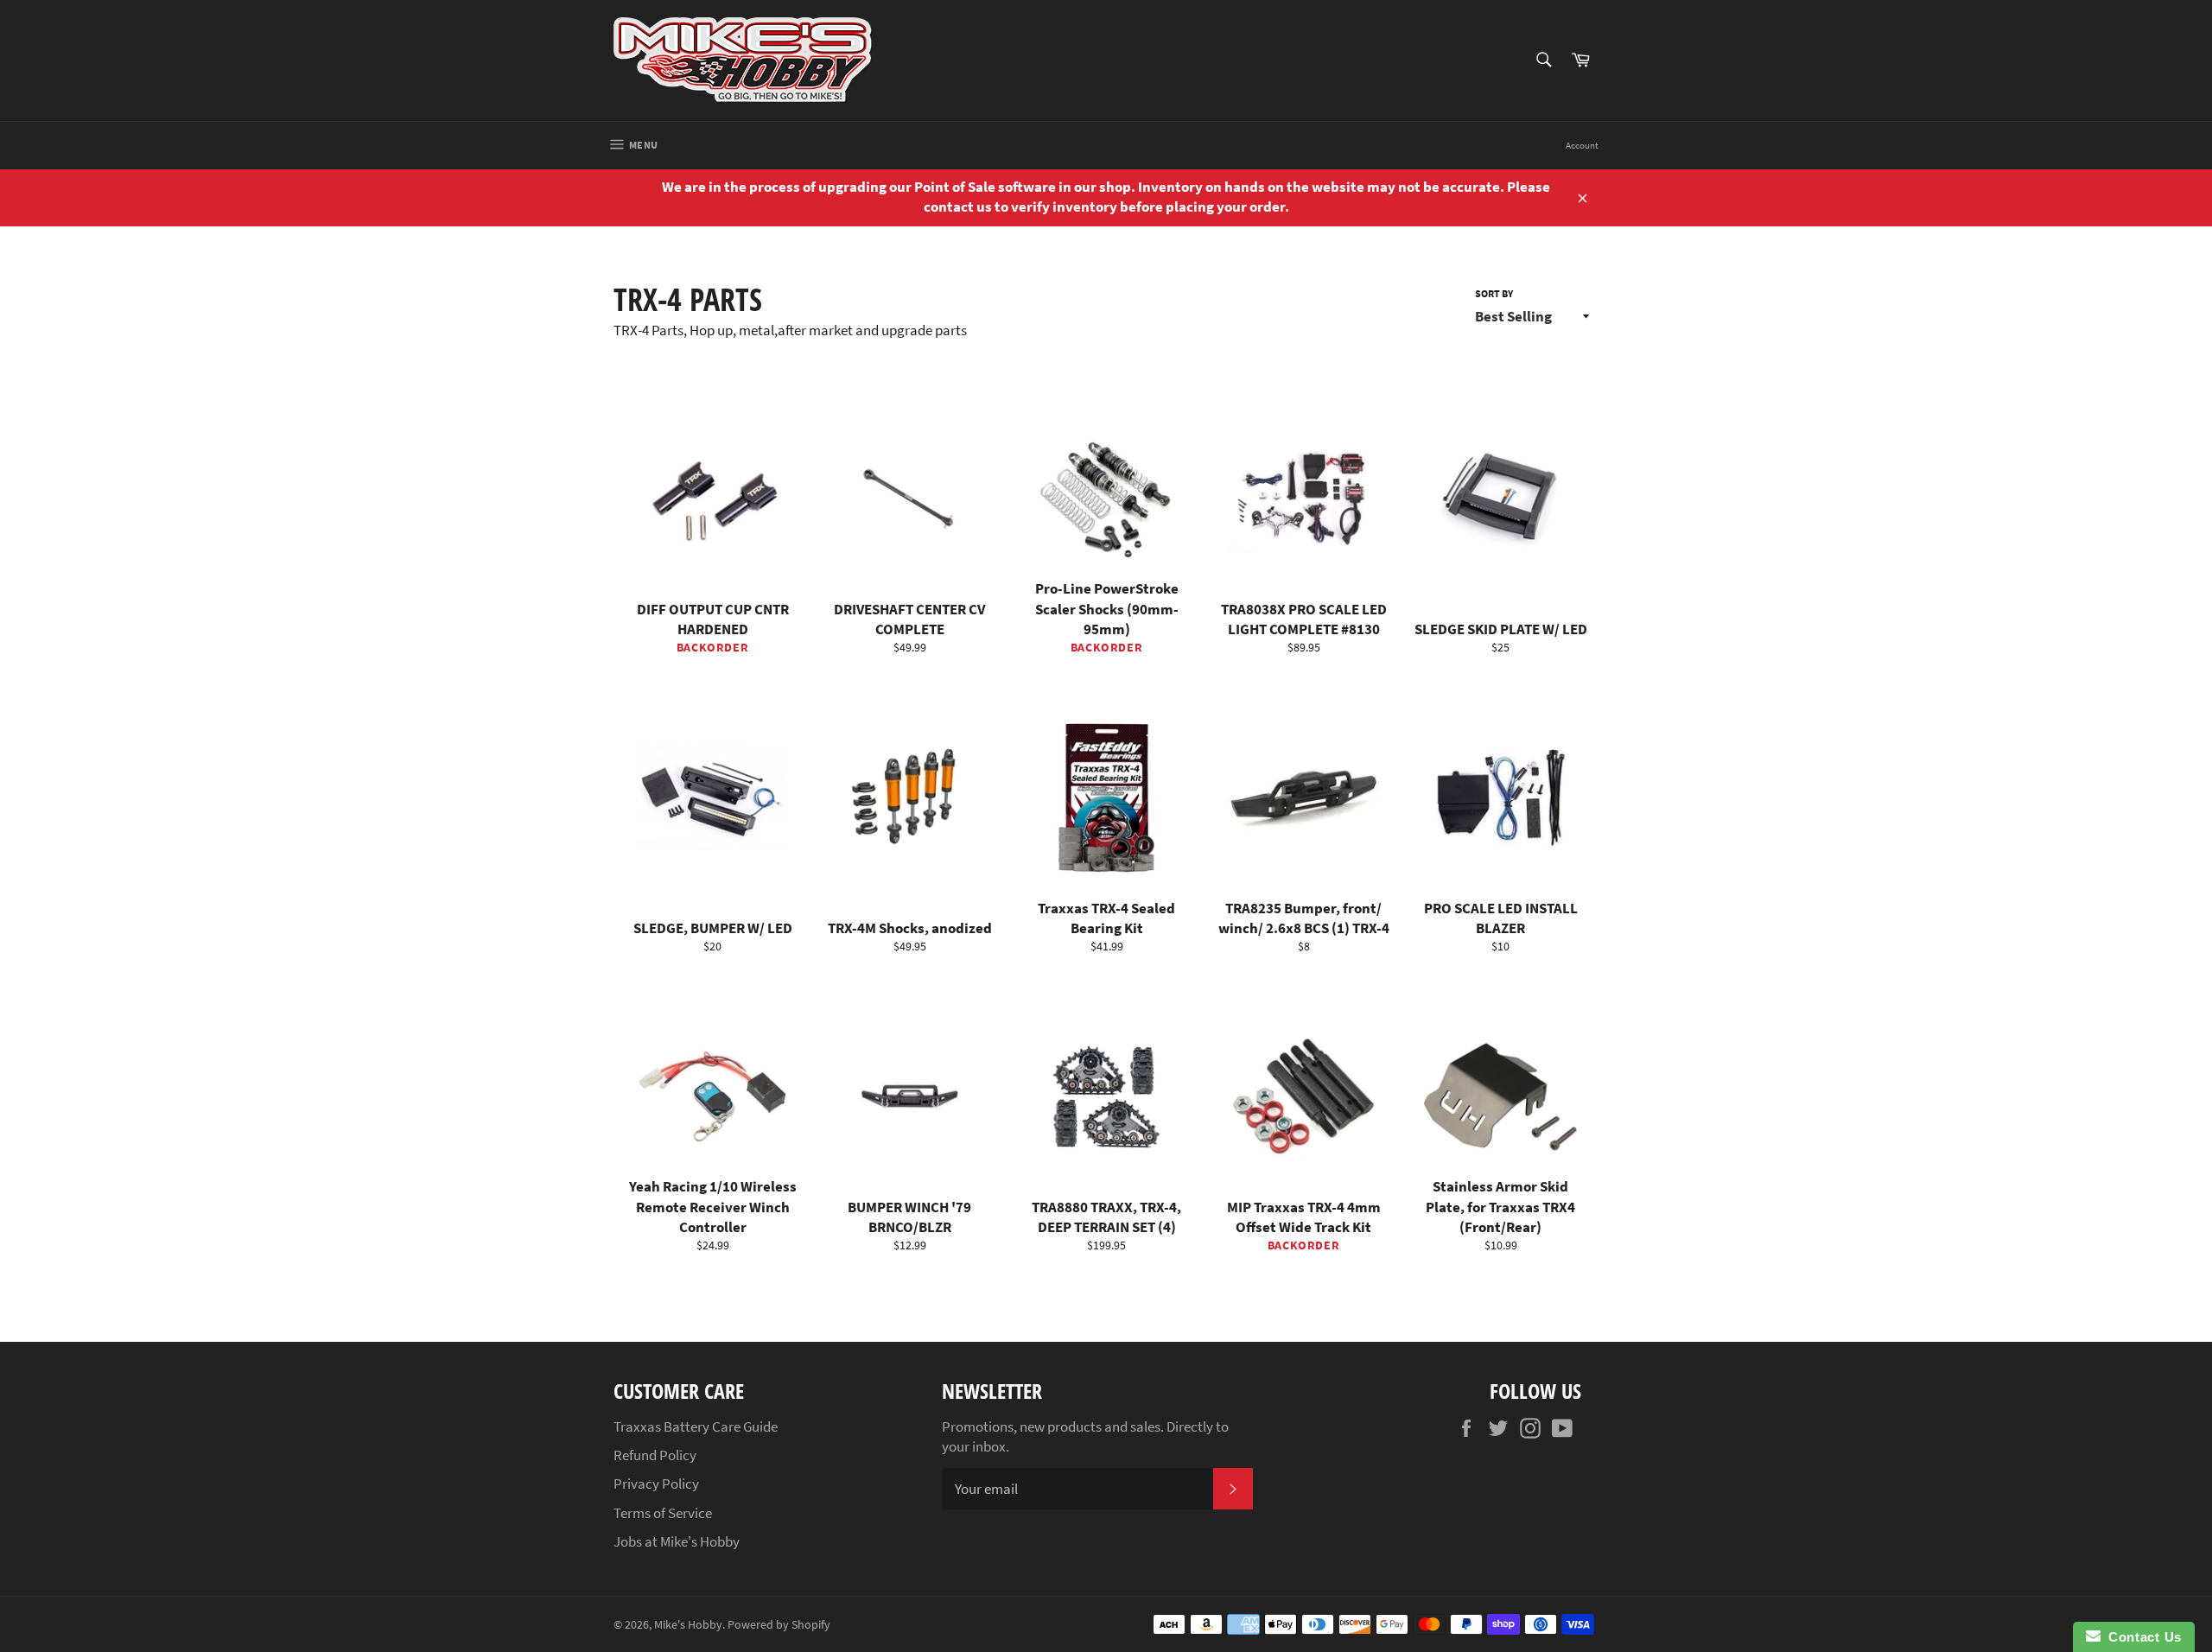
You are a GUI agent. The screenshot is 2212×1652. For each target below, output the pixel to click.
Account (1582, 145)
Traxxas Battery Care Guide (696, 1426)
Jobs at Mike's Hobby (677, 1541)
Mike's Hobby (688, 1625)
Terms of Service (663, 1513)
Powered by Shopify (779, 1625)
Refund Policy (655, 1455)
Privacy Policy (656, 1484)
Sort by (1494, 293)
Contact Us (2141, 1637)
